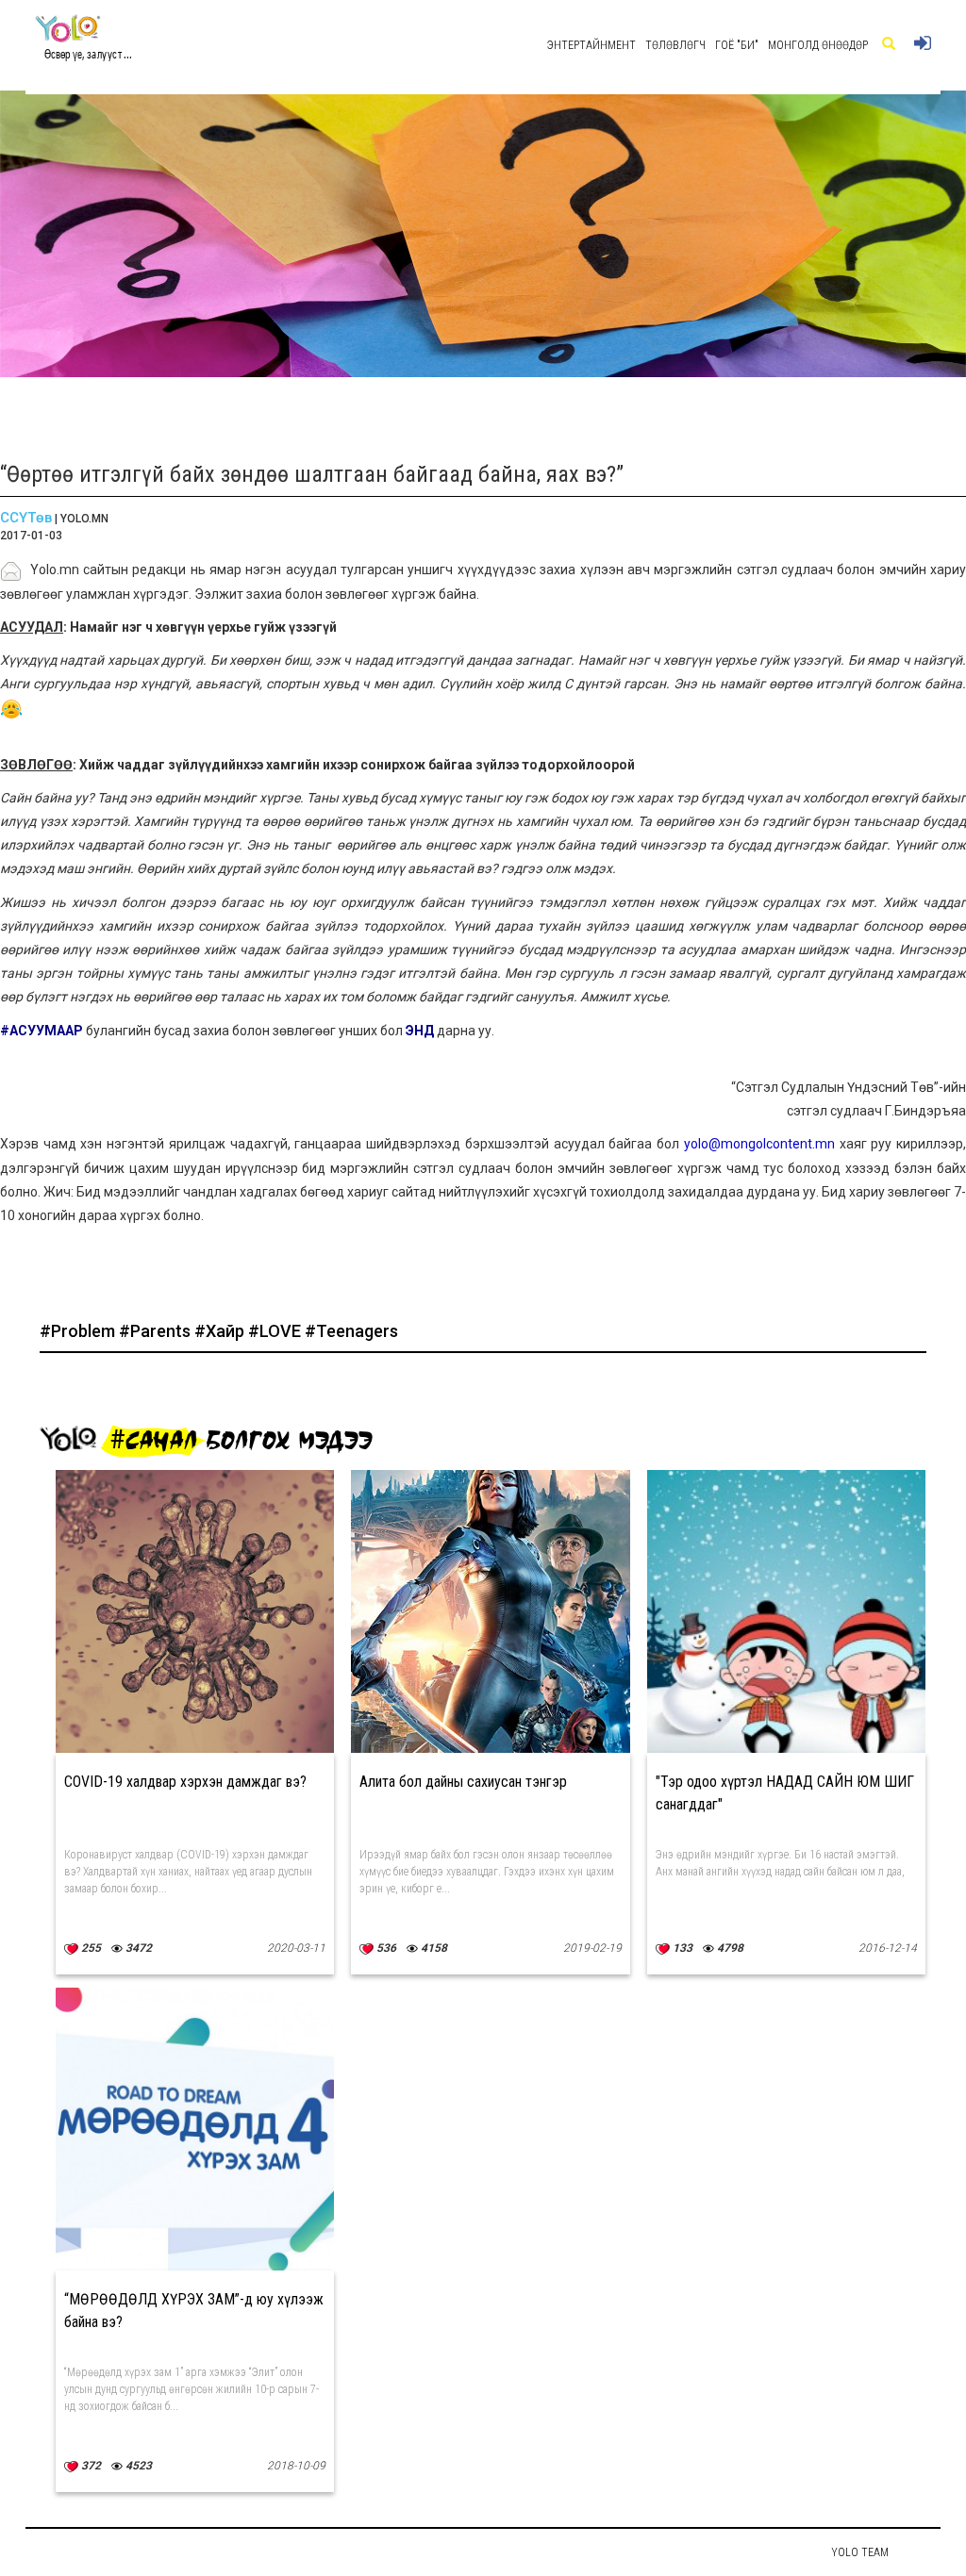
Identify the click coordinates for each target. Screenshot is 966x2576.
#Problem (79, 1331)
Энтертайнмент (591, 45)
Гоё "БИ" (737, 45)
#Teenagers (351, 1331)
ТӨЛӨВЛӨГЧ (675, 45)
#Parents (157, 1331)
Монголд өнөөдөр (818, 45)
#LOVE (276, 1331)
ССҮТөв (26, 518)
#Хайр (221, 1331)
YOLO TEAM (860, 2552)
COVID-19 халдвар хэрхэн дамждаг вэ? (185, 1782)
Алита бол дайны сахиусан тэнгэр (463, 1782)
